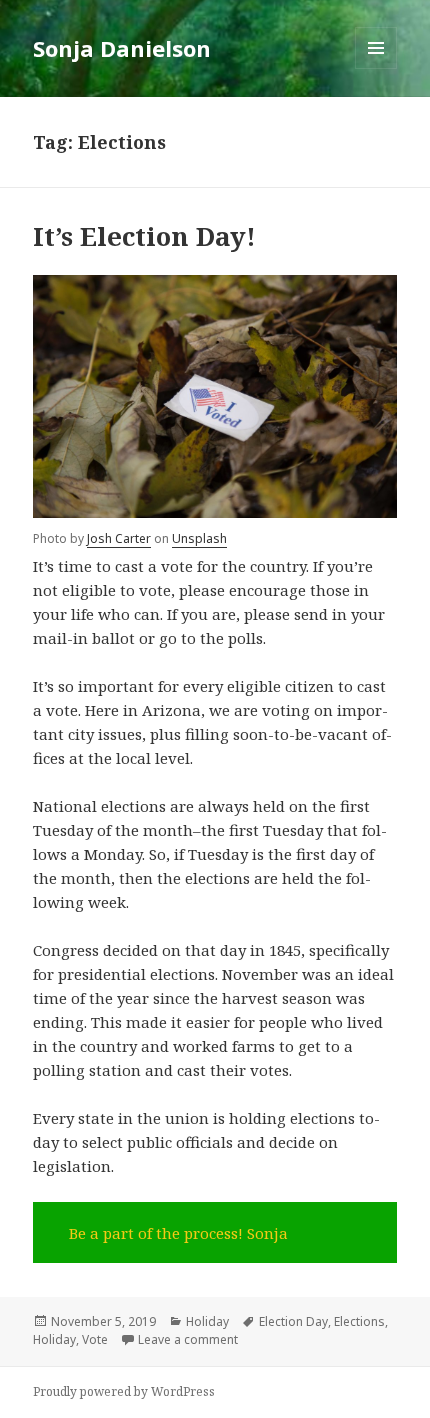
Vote (95, 1339)
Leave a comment (188, 1339)
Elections (359, 1321)
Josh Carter (119, 538)
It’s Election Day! (144, 236)
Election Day (293, 1321)
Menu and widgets (376, 68)
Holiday (207, 1321)
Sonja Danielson (122, 48)
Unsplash (199, 538)
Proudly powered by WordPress (124, 1391)
